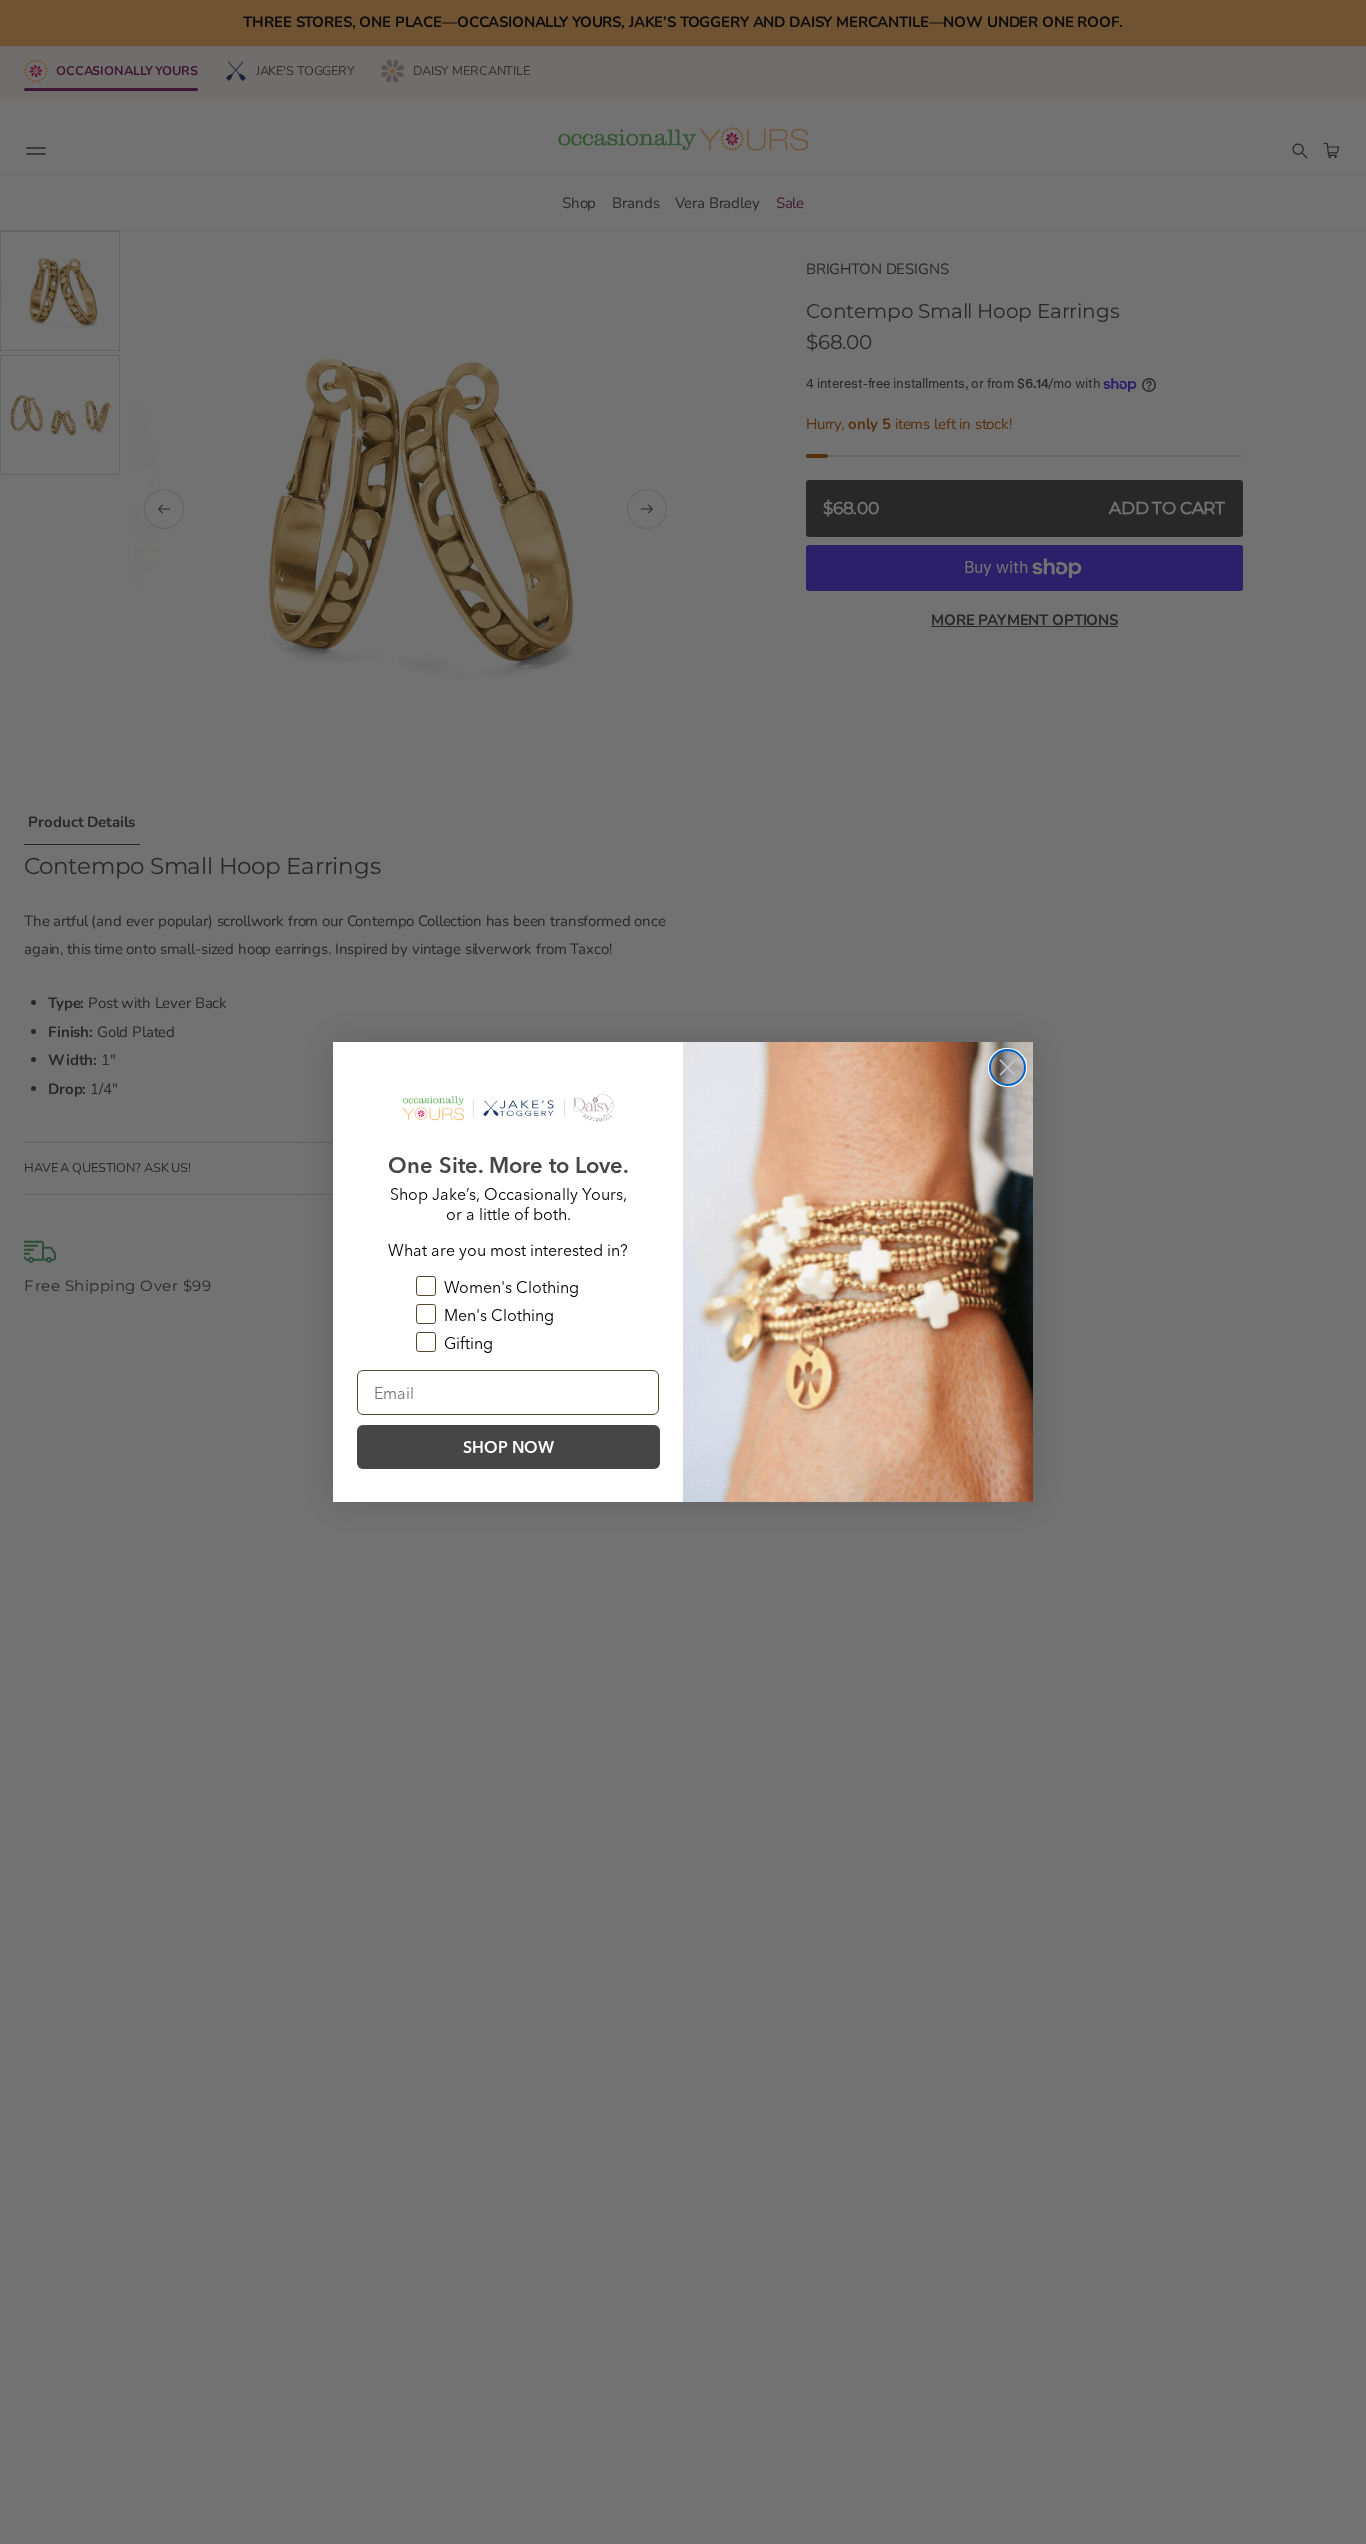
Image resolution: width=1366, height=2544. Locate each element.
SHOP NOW (508, 1447)
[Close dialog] (1007, 1067)
